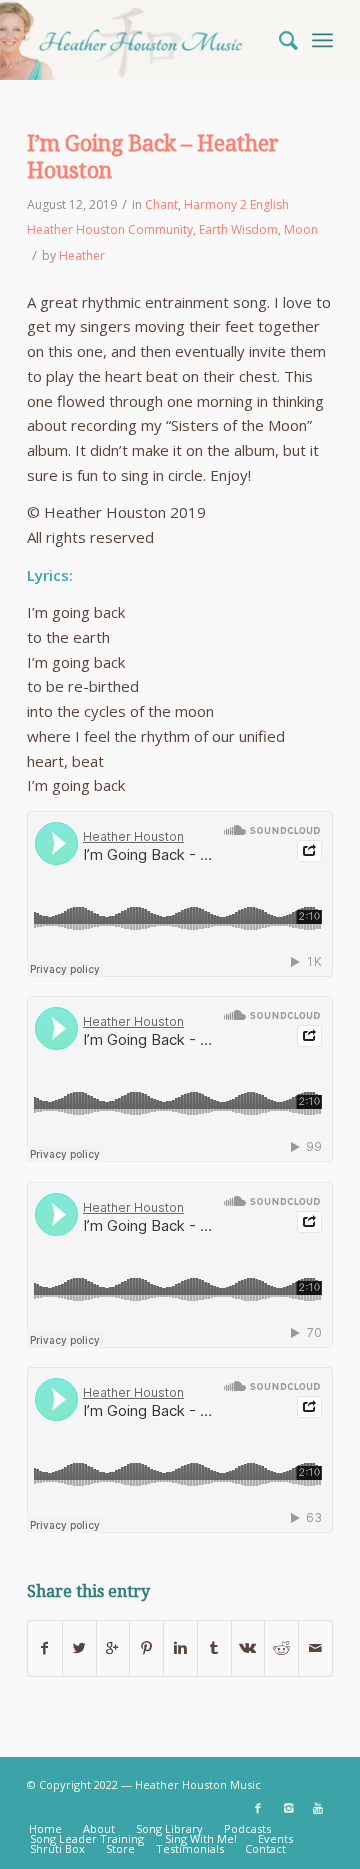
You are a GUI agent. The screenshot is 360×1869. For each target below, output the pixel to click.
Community (160, 229)
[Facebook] (258, 1808)
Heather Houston (76, 229)
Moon (301, 229)
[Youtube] (318, 1808)
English (269, 204)
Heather (82, 255)
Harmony (210, 204)
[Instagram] (288, 1808)
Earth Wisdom (238, 229)
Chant (161, 204)
